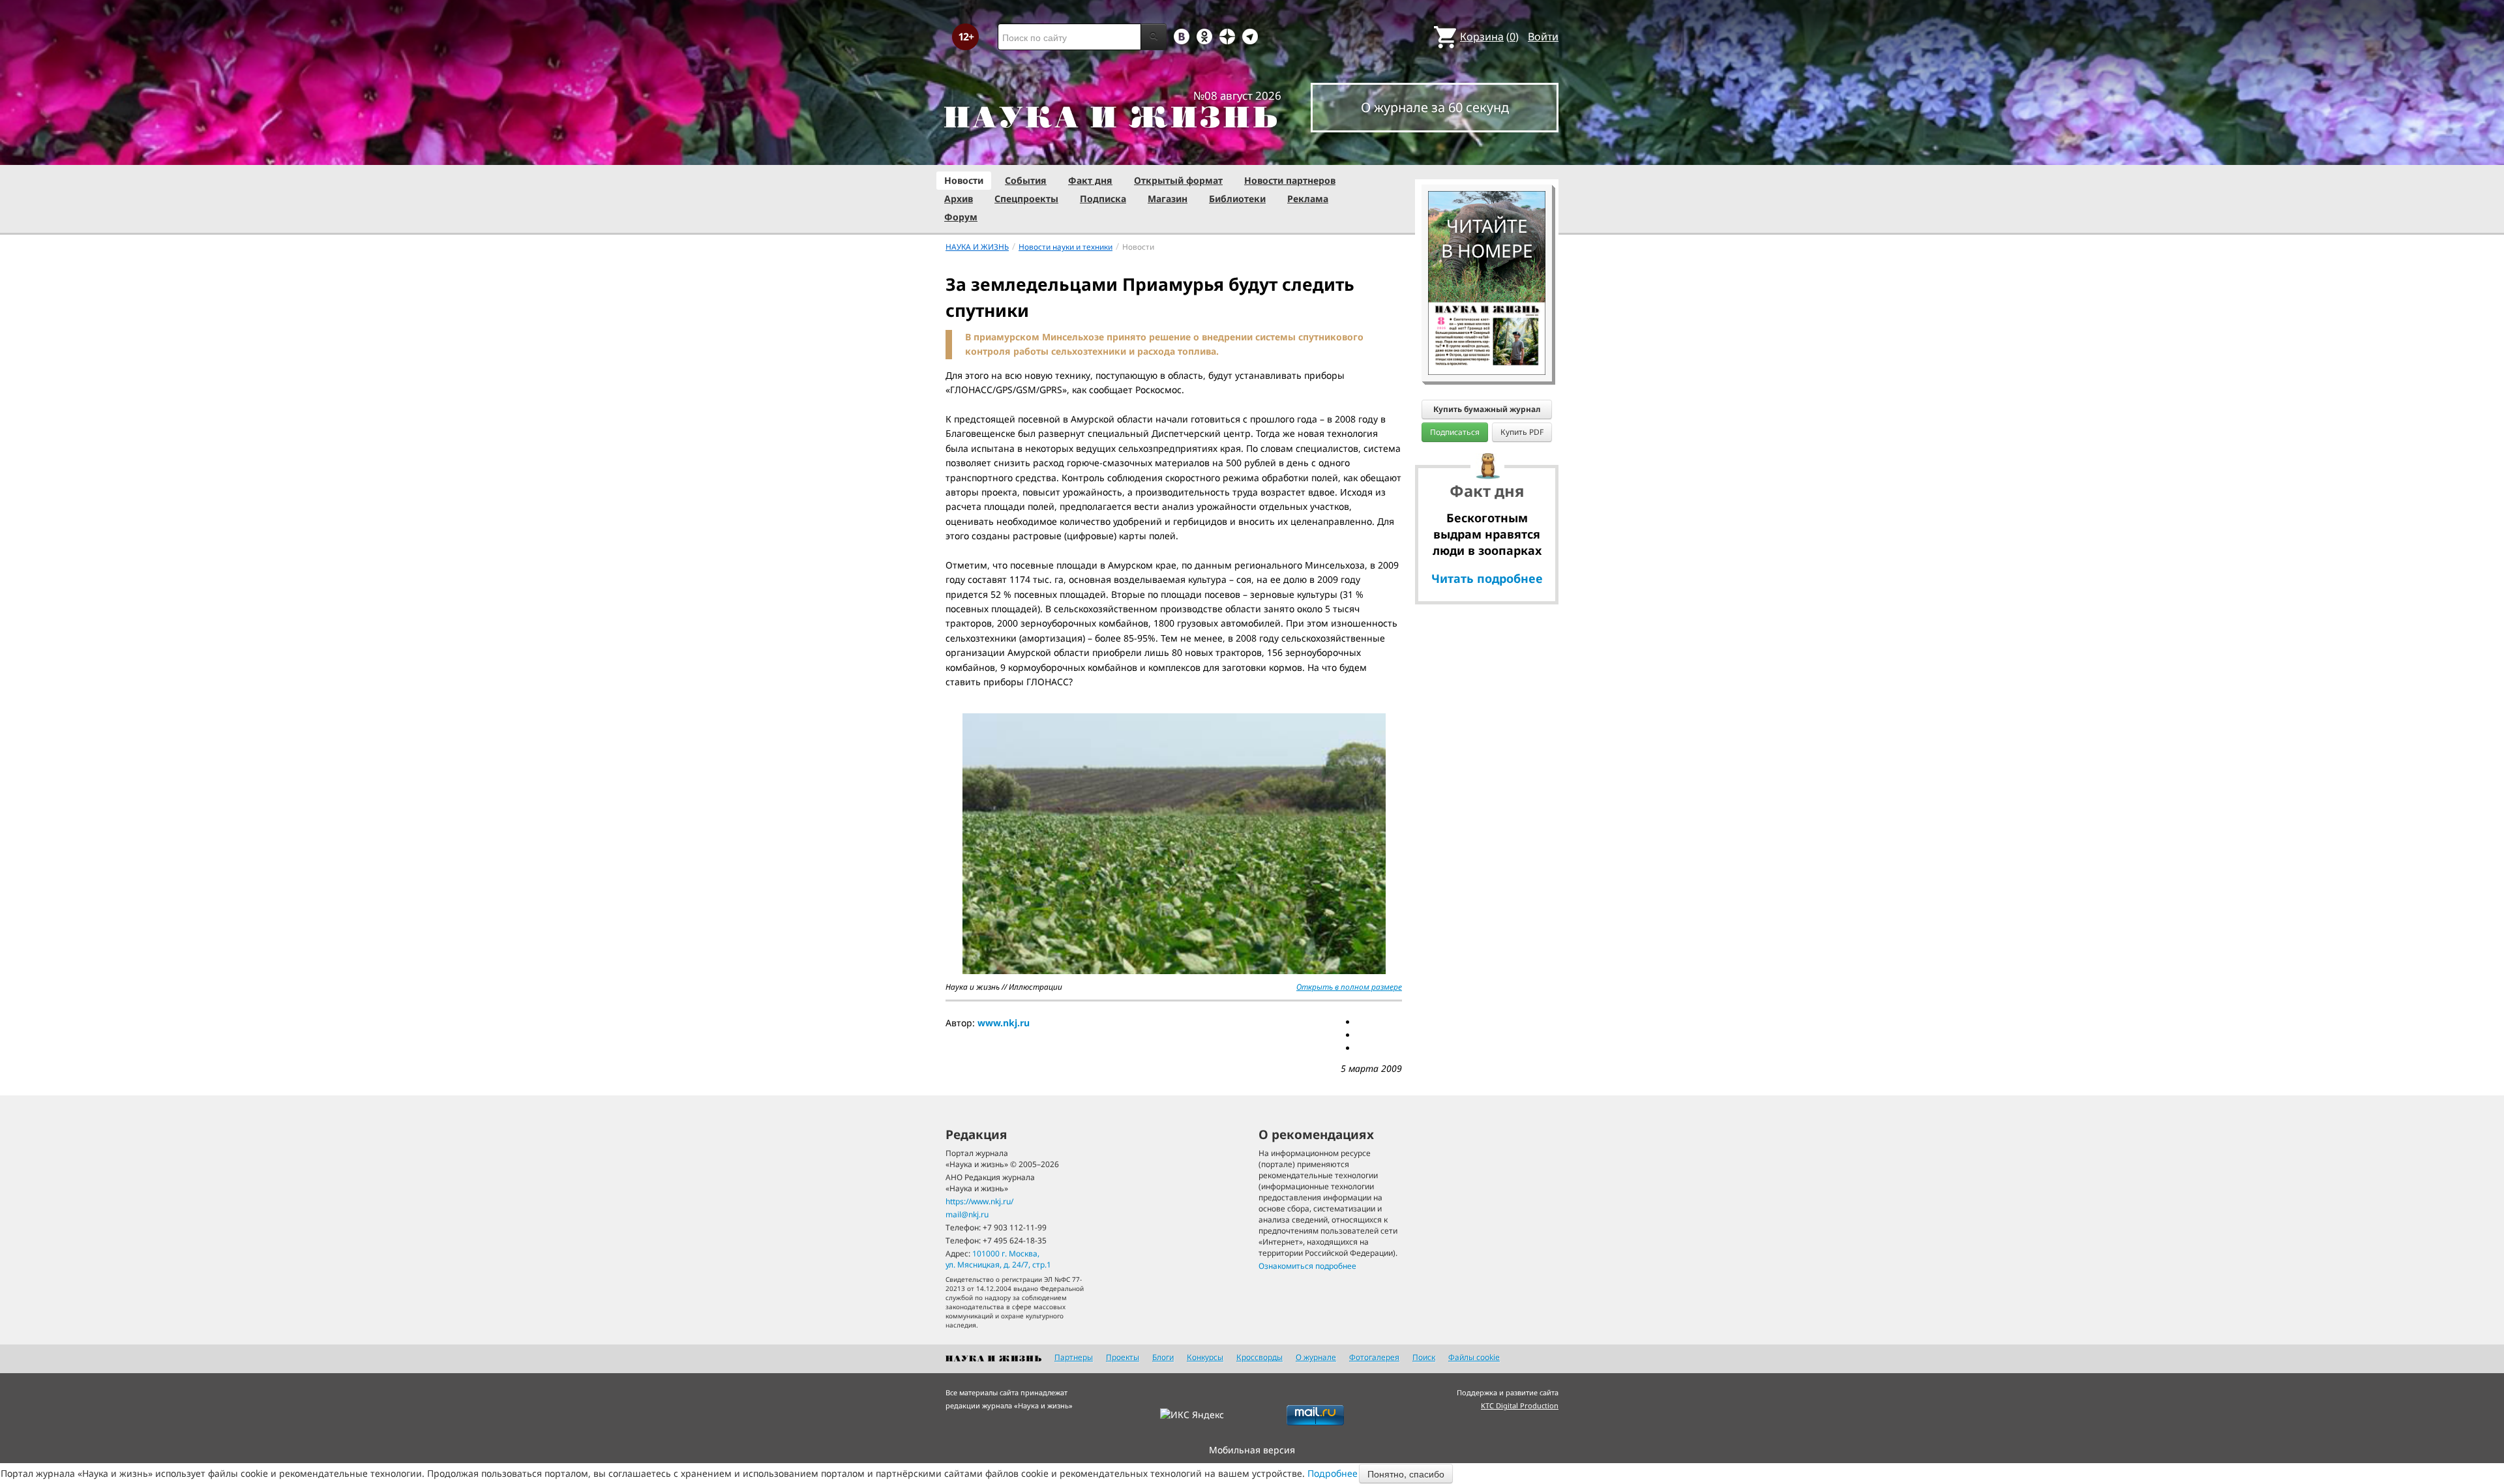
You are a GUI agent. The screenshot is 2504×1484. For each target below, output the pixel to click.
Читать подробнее (1487, 578)
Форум (961, 217)
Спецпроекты (1026, 199)
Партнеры (1074, 1357)
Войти (1543, 37)
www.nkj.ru (1004, 1023)
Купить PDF (1522, 432)
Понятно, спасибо (1406, 1474)
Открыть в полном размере (1349, 987)
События (1026, 180)
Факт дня (1090, 180)
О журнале (1316, 1357)
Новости (964, 180)
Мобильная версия (1252, 1450)
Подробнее (1333, 1473)
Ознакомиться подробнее (1307, 1266)
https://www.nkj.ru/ (979, 1201)
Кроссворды (1259, 1357)
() (1489, 37)
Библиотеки (1237, 199)
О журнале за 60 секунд (1435, 107)
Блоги (1163, 1357)
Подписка (1103, 199)
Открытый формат (1178, 180)
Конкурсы (1205, 1357)
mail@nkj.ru (967, 1214)
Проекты (1123, 1357)
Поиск (1424, 1357)
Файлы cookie (1474, 1357)
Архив (959, 199)
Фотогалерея (1374, 1357)
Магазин (1168, 199)
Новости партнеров (1290, 180)
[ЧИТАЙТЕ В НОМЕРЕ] (1487, 153)
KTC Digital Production (1520, 1405)
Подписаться (1455, 432)
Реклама (1308, 199)
